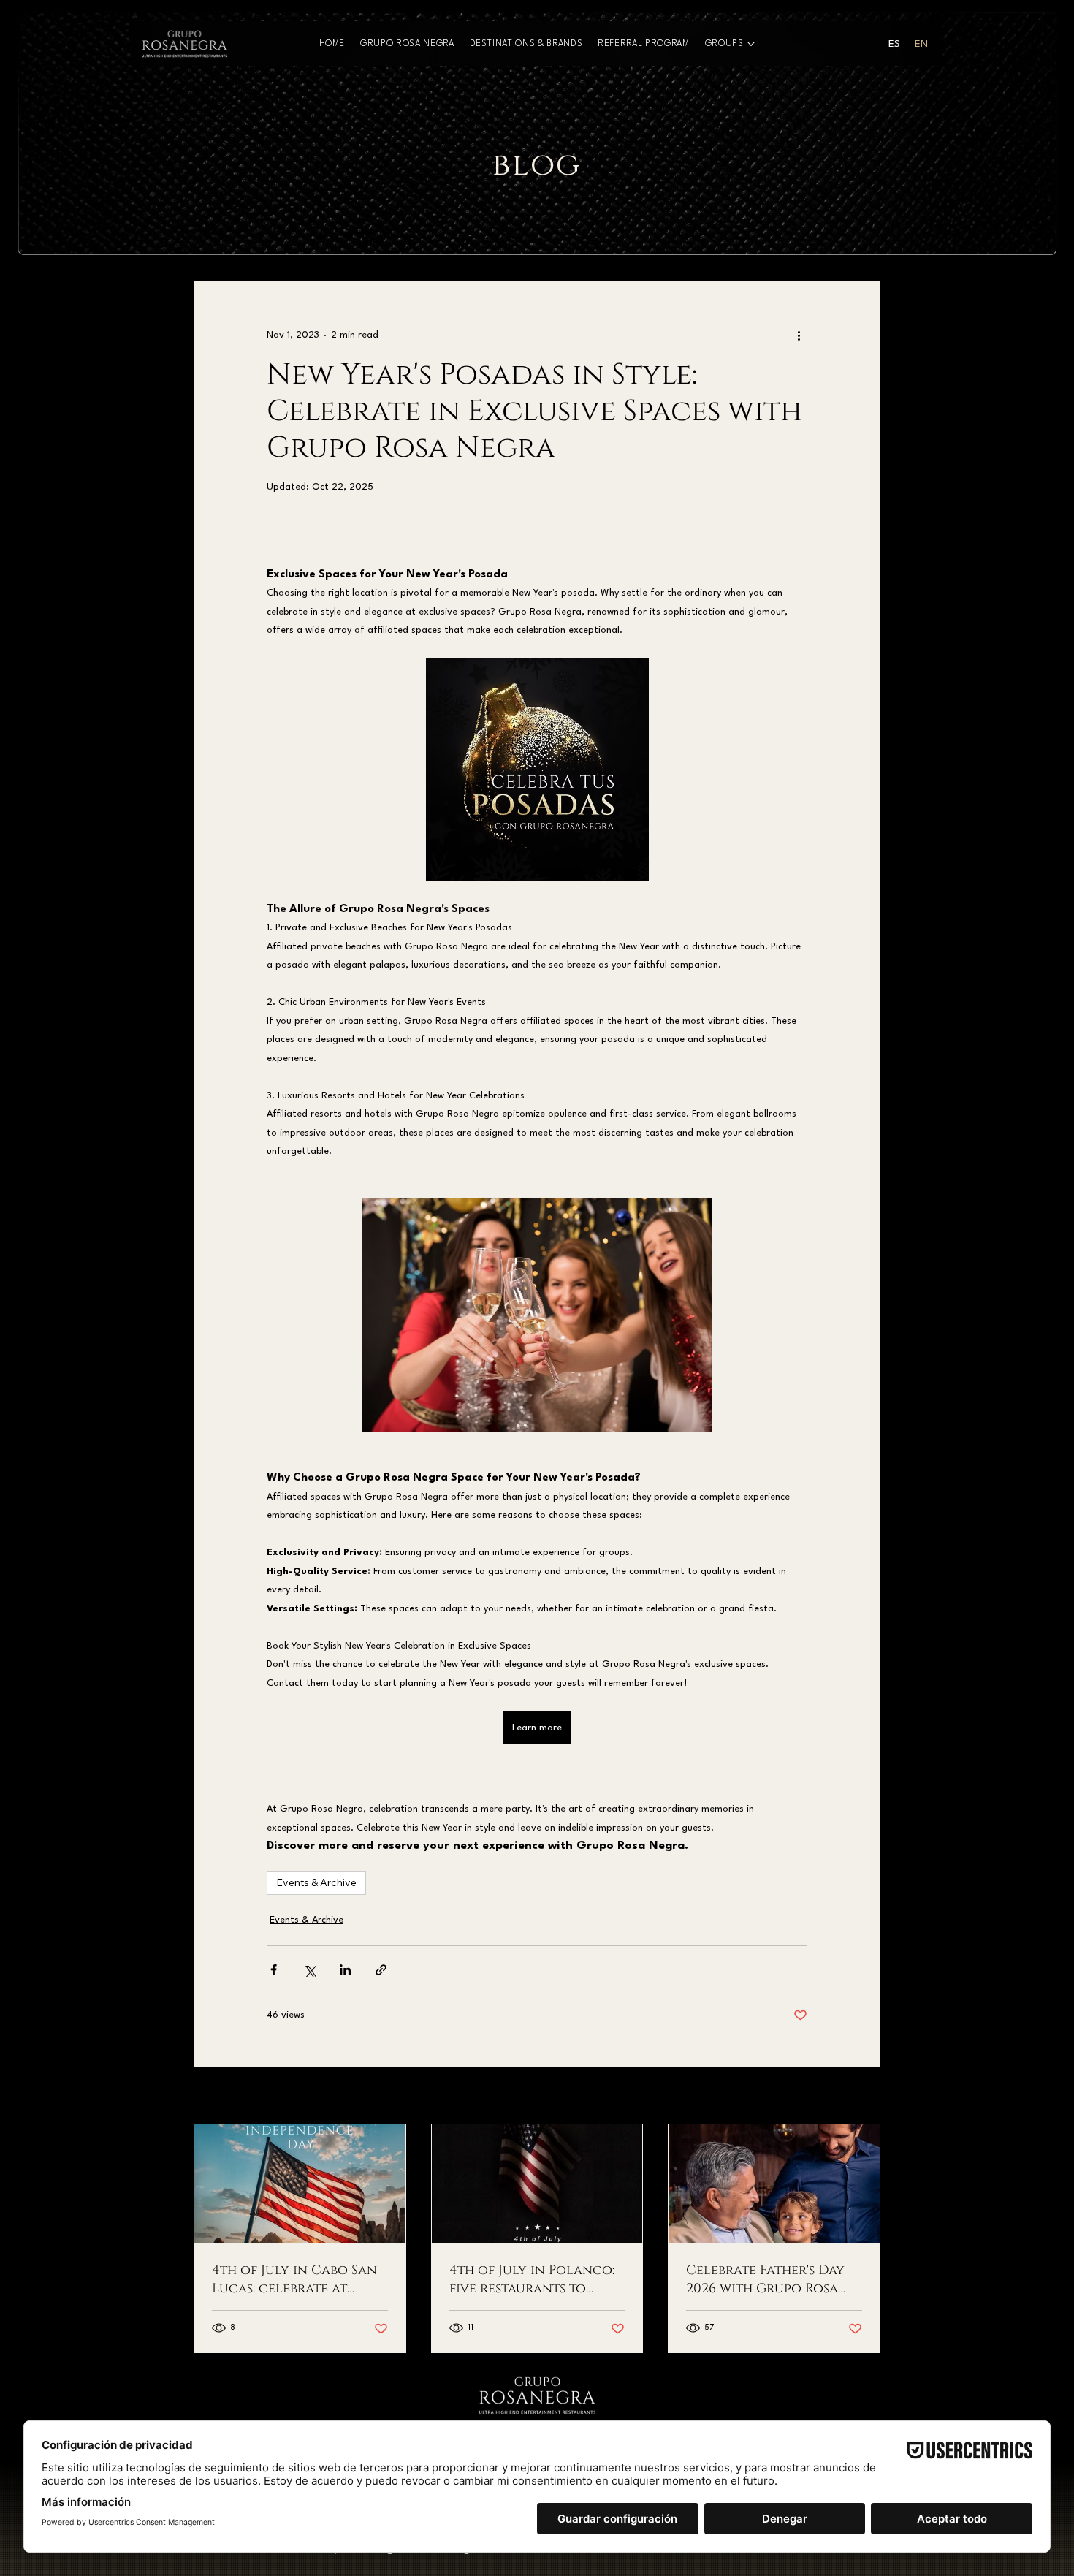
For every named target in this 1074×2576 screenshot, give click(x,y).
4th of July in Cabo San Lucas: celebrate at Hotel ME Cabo (294, 2279)
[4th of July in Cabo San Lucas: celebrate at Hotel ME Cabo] (300, 2184)
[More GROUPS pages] (751, 44)
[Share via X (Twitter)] (309, 1970)
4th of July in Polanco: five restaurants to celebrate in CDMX (532, 2279)
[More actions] (799, 335)
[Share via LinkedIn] (345, 1970)
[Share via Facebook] (274, 1970)
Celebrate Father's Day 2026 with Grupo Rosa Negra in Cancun (765, 2279)
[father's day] (774, 2184)
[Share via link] (381, 1970)
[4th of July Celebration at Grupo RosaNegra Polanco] (537, 2184)
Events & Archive (316, 1882)
